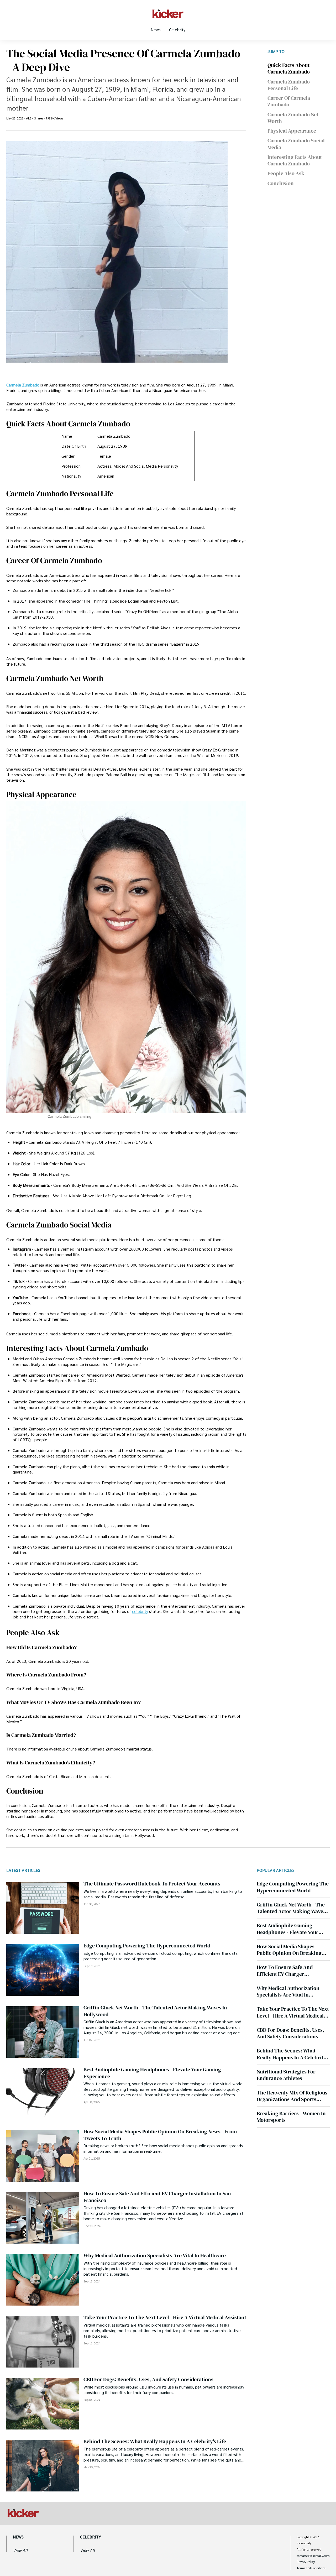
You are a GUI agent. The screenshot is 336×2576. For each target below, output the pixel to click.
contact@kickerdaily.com (313, 2556)
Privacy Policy (306, 2562)
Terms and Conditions (311, 2568)
